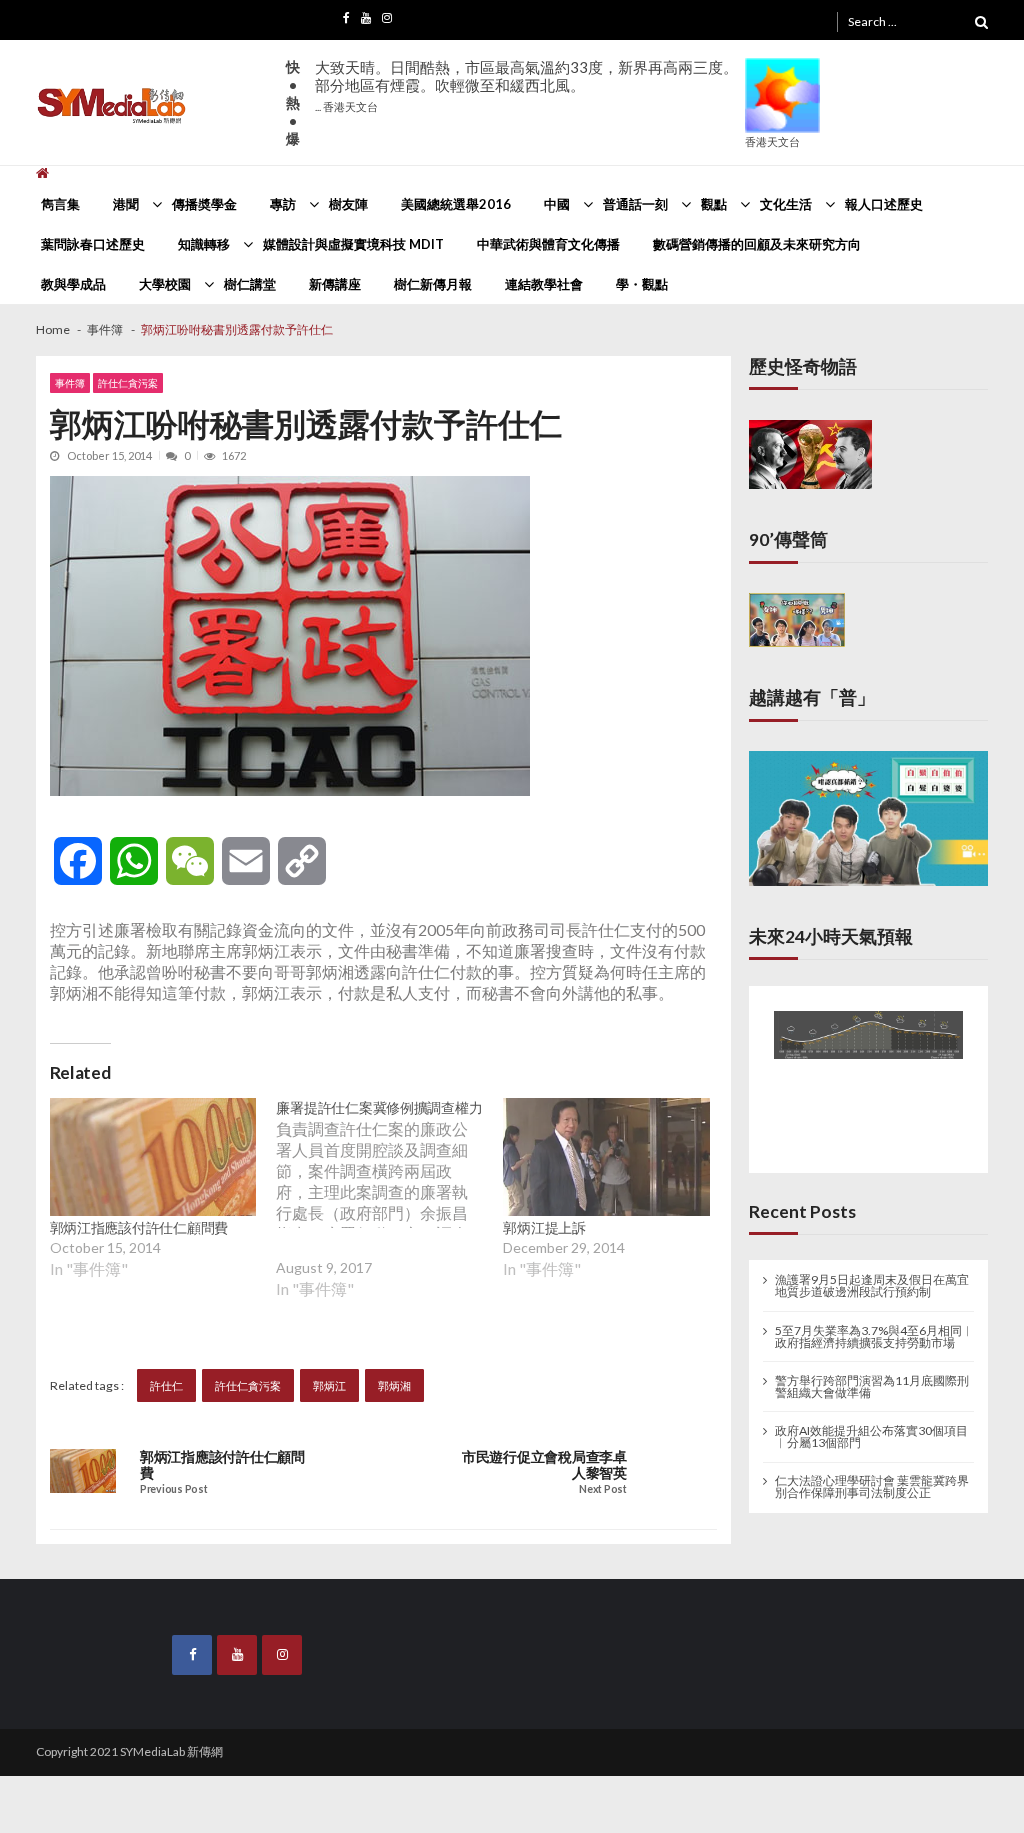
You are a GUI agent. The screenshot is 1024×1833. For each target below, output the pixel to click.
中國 (557, 204)
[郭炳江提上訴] (606, 1157)
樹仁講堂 (250, 284)
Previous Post (173, 1489)
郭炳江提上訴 (544, 1227)
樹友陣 (348, 204)
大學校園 (165, 284)
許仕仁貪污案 (128, 383)
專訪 (283, 204)
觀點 (714, 204)
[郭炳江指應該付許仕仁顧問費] (153, 1157)
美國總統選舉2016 (456, 204)
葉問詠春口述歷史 (93, 244)
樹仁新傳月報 (433, 284)
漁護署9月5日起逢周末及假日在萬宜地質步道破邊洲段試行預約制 (872, 1275)
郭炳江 (329, 1385)
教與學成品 (73, 284)
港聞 (126, 204)
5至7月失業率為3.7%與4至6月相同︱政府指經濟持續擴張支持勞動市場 (874, 1326)
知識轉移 (204, 244)
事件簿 (70, 383)
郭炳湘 (394, 1385)
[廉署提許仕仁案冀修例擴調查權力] (389, 1213)
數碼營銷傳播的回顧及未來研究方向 (757, 244)
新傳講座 (335, 284)
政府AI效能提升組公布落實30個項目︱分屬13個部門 (871, 1426)
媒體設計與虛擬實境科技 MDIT (353, 244)
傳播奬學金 (204, 204)
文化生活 (786, 204)
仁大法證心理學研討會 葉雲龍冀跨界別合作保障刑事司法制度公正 (872, 1476)
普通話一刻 (635, 204)
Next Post (602, 1489)
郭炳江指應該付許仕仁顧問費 (139, 1227)
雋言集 (60, 204)
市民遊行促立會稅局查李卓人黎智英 (544, 1465)
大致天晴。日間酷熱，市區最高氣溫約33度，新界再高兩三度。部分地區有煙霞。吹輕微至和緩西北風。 (526, 85)
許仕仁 (166, 1385)
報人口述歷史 (884, 204)
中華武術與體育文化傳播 (548, 244)
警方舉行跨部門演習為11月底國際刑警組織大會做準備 (872, 1376)
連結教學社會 (544, 284)
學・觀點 (642, 284)
